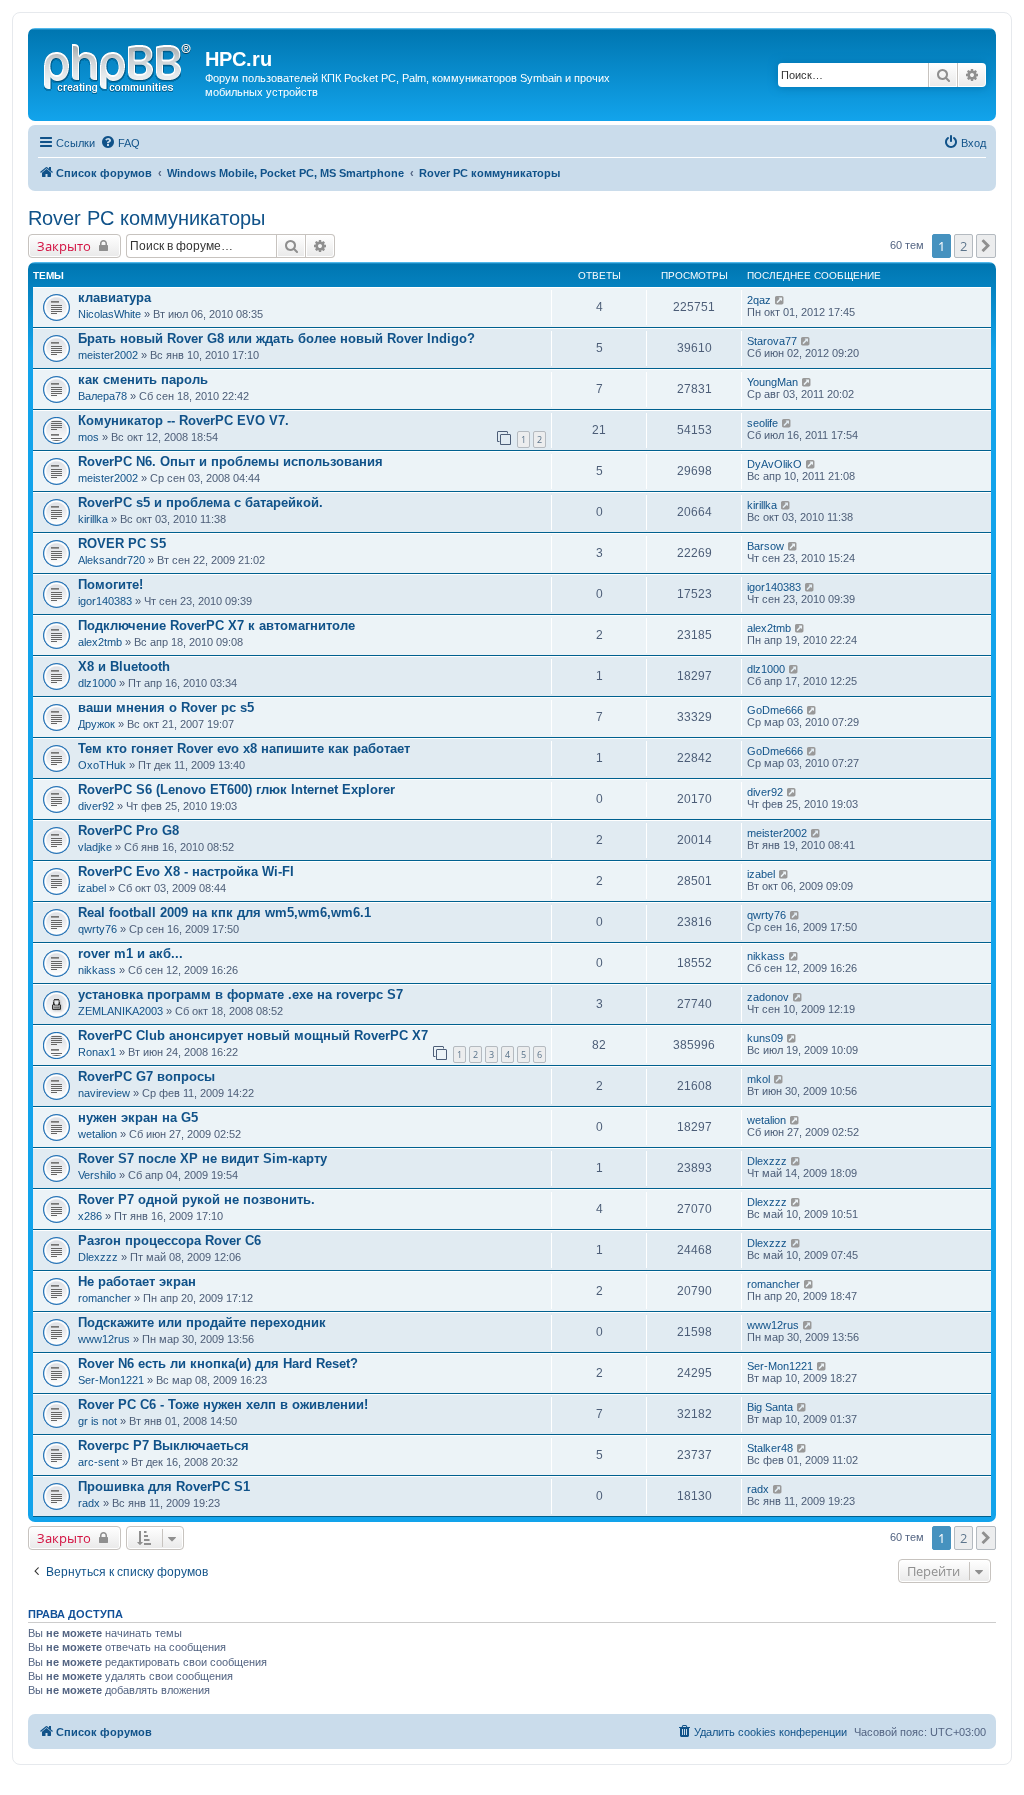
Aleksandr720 (111, 560)
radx (89, 1503)
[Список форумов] (119, 65)
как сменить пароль (143, 379)
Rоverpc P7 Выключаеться (163, 1445)
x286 (90, 1216)
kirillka (93, 519)
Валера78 (102, 396)
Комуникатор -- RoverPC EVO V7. (183, 420)
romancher (104, 1298)
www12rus (104, 1339)
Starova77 (772, 341)
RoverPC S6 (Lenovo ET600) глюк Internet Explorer (236, 789)
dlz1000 (97, 683)
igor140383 (105, 601)
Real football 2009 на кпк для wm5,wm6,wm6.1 (224, 912)
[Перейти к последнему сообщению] (780, 300)
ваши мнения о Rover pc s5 (166, 707)
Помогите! (110, 584)
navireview (104, 1093)
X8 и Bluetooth (124, 666)
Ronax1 (97, 1052)
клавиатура (114, 297)
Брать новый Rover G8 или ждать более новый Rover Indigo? (276, 338)
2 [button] (963, 246)
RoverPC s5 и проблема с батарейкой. (200, 502)
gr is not (97, 1421)
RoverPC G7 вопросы (146, 1076)
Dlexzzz (767, 1161)
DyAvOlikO (774, 464)
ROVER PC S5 (122, 543)
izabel (92, 888)
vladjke (95, 847)
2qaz (759, 300)
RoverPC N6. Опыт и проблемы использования (230, 461)
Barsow (765, 546)
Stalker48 (770, 1448)
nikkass (97, 970)
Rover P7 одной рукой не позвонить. (196, 1199)
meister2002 (108, 355)
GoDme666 (775, 710)
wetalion (97, 1134)
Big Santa (770, 1407)
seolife (762, 423)
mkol (758, 1079)
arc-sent (98, 1462)
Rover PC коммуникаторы (146, 218)
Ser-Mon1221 (111, 1380)
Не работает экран (137, 1281)
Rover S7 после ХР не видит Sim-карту (202, 1158)
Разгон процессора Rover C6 (169, 1240)
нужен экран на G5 (138, 1117)
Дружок (96, 724)
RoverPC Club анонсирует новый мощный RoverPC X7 (253, 1035)
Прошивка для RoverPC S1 (164, 1486)
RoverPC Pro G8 (128, 830)
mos (88, 437)
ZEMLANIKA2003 (120, 1011)
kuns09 (765, 1038)
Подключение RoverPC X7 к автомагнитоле (216, 625)
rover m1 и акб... (130, 953)
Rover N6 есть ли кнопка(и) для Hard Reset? (218, 1363)
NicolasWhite (109, 314)
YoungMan (772, 382)
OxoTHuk (102, 765)
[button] (986, 246)
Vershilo (97, 1175)
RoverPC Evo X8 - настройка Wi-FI (186, 871)
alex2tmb (100, 642)
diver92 (96, 806)
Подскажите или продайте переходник (202, 1322)
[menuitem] (120, 143)
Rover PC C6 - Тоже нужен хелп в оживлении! (223, 1404)
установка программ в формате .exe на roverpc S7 (240, 994)
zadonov (768, 997)
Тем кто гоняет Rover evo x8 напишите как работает (244, 748)
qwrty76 (97, 929)
